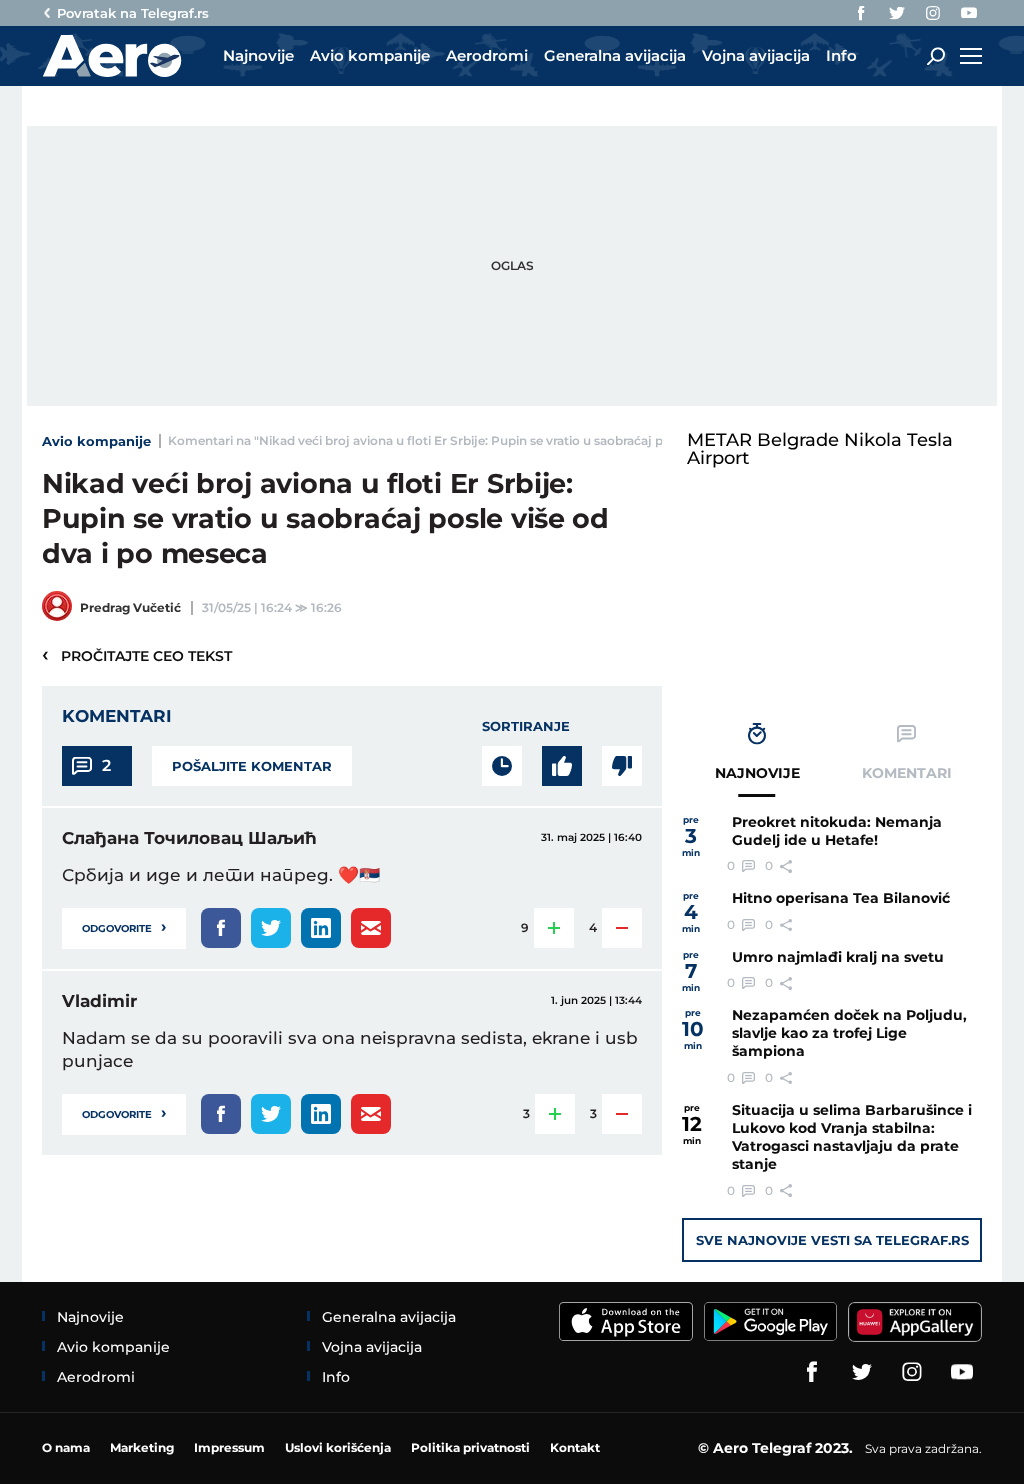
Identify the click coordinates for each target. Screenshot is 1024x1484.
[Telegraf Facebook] (861, 13)
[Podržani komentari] (562, 766)
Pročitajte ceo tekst (137, 655)
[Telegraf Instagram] (933, 13)
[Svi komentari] (502, 766)
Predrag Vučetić (130, 607)
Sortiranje (526, 726)
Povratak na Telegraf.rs (133, 13)
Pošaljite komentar (252, 766)
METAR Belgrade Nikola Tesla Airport (820, 449)
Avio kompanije (96, 441)
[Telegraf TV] (969, 13)
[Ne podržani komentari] (622, 766)
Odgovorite (124, 926)
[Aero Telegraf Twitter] (897, 13)
